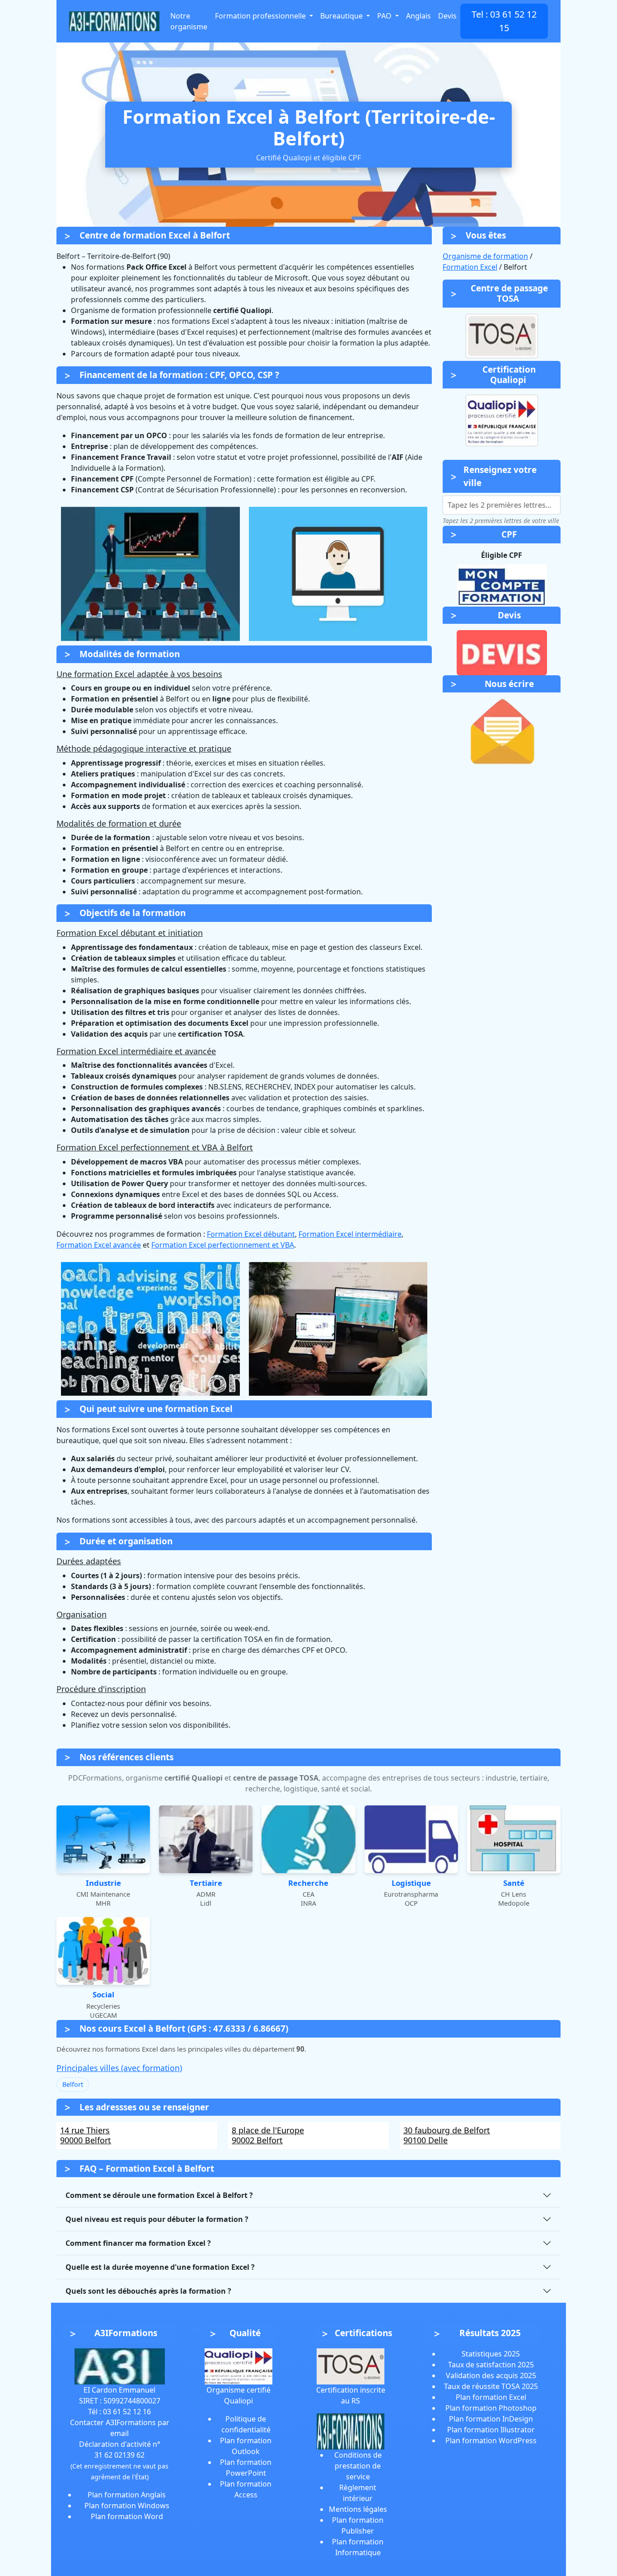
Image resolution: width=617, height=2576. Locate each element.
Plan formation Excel (491, 2397)
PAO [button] (385, 16)
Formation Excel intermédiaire (350, 1234)
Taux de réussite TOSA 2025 (491, 2386)
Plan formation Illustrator (491, 2430)
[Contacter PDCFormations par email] (502, 732)
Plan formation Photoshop (491, 2408)
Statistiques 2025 (491, 2354)
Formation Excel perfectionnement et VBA (223, 1245)
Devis (447, 16)
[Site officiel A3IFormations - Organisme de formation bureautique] (120, 2366)
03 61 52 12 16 (127, 2412)
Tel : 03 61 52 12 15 (504, 21)
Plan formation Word (127, 2516)
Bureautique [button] (342, 16)
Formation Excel (470, 267)
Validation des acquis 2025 (491, 2375)
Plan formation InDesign (491, 2419)
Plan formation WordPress (491, 2440)
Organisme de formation (485, 256)
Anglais (418, 16)
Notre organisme (189, 21)
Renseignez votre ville (500, 476)
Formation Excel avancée (99, 1245)
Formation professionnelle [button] (261, 16)
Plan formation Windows (127, 2506)
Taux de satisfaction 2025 (491, 2365)
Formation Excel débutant (251, 1234)
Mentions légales (358, 2509)
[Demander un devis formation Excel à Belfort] (502, 652)
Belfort (73, 2084)
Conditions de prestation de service (358, 2466)
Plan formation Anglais (127, 2495)
